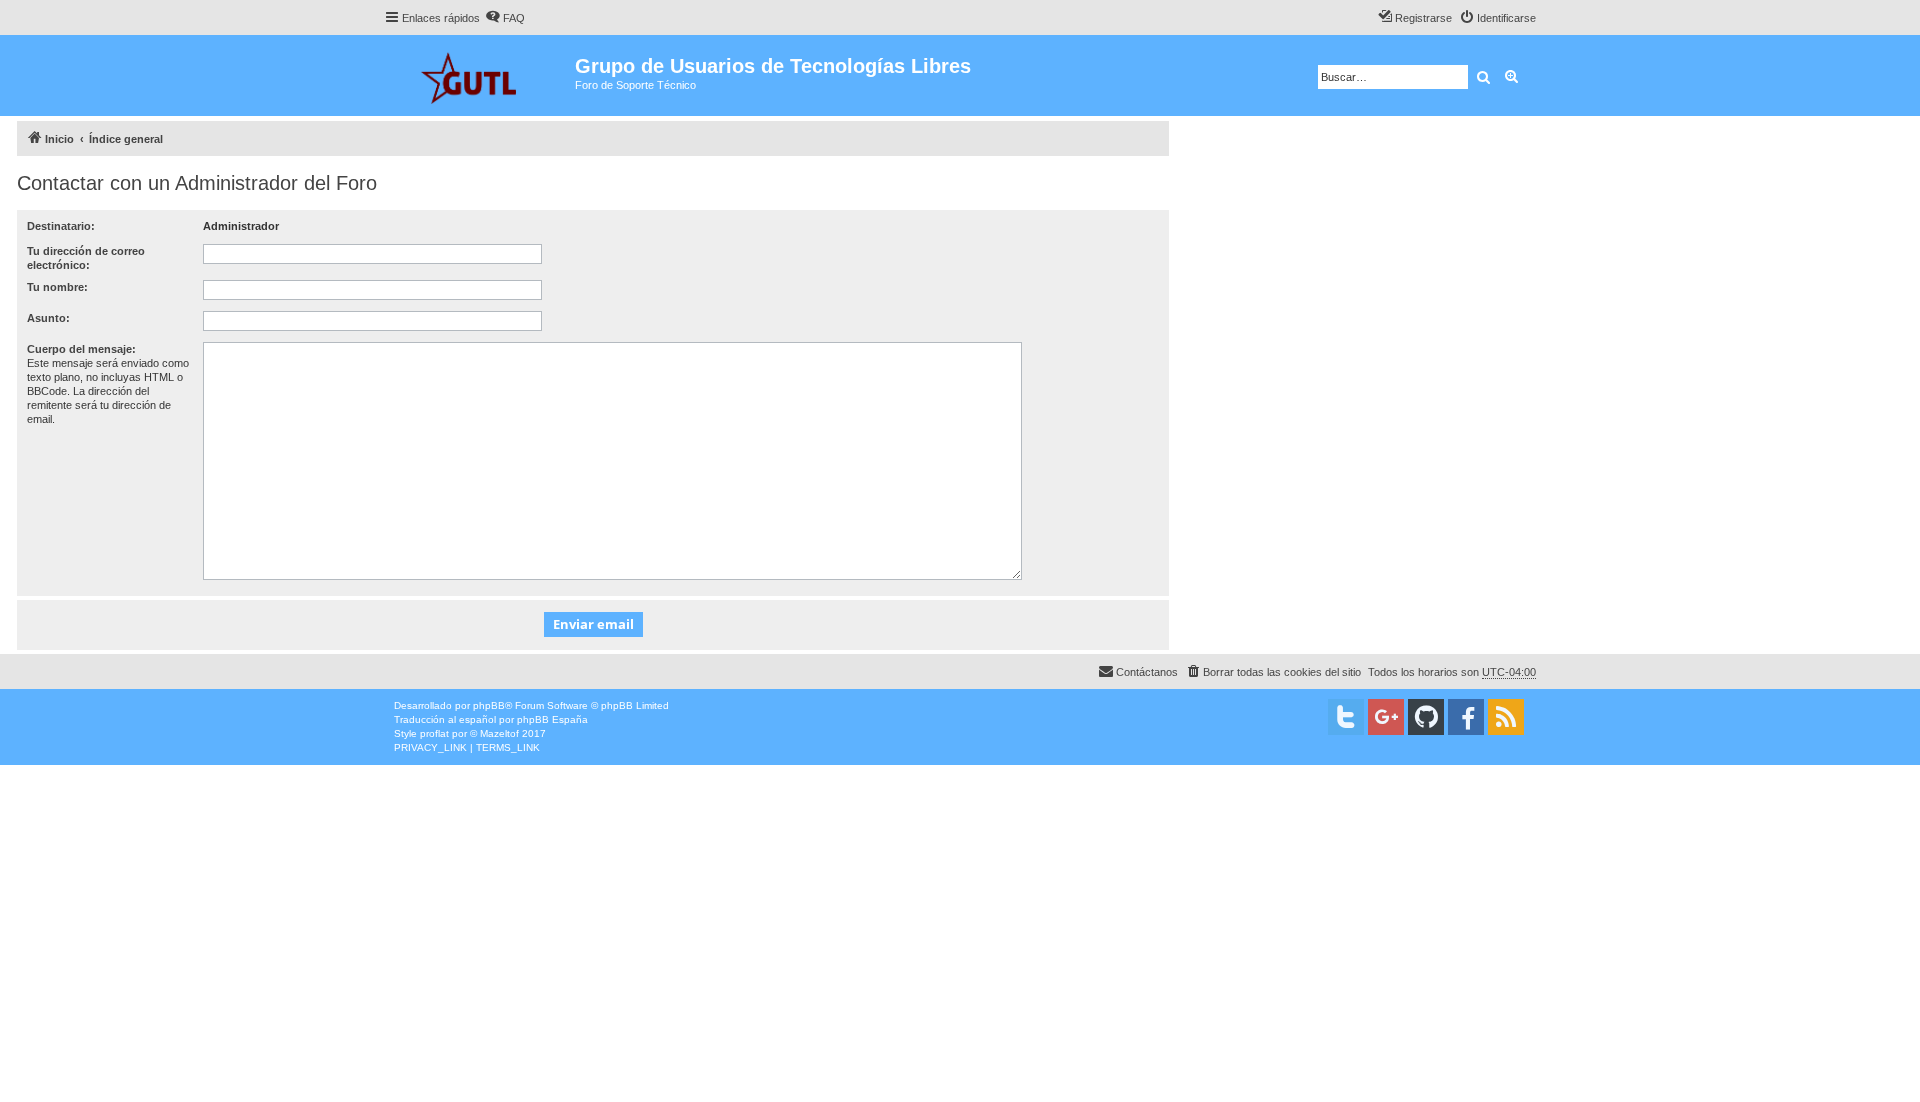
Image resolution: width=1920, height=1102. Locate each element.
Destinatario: (61, 226)
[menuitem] (505, 18)
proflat (434, 733)
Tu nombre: (57, 287)
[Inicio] (479, 75)
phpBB (489, 705)
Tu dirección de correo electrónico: (86, 258)
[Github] (1426, 717)
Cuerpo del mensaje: (81, 349)
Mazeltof (499, 733)
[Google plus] (1386, 717)
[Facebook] (1466, 717)
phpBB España (552, 719)
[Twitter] (1346, 717)
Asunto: (48, 318)
